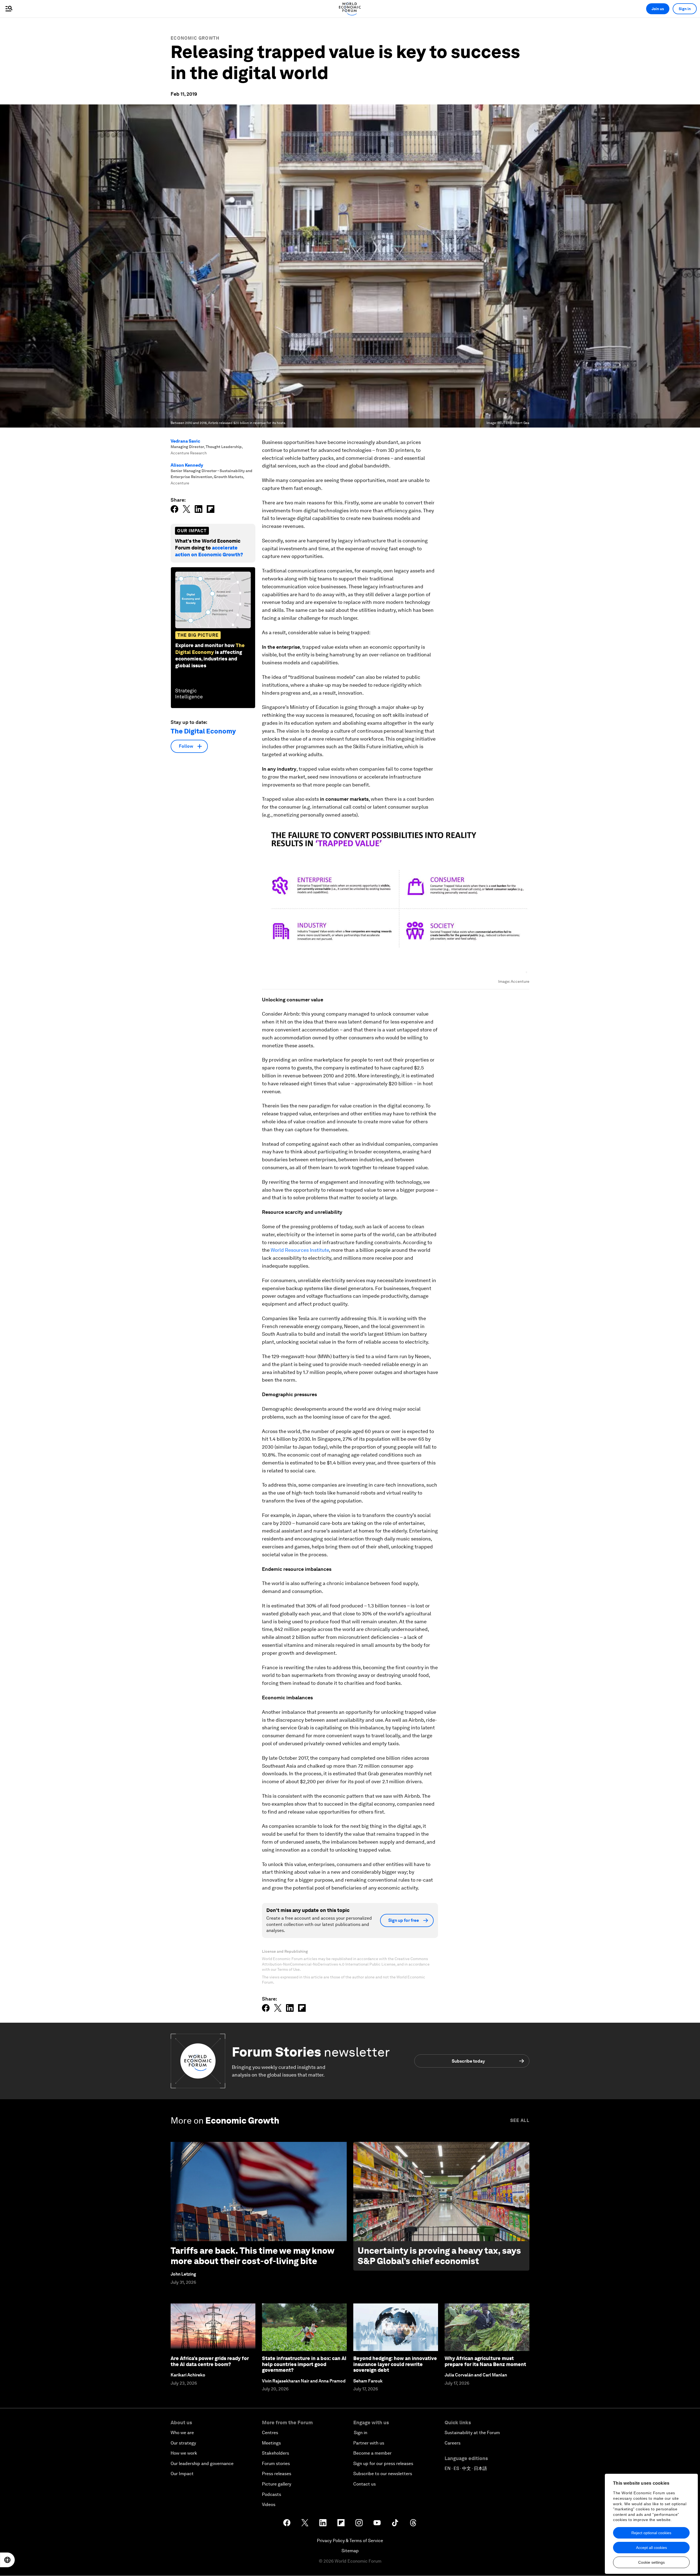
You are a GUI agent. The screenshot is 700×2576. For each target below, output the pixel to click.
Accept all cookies (651, 2548)
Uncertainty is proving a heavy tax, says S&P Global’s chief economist (439, 2256)
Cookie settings (651, 2562)
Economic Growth (195, 38)
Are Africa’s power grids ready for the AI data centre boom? (210, 2361)
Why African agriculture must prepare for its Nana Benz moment (485, 2361)
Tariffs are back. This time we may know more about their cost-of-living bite (252, 2256)
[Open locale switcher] (7, 2560)
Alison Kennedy (187, 465)
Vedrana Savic (185, 441)
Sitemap (350, 2551)
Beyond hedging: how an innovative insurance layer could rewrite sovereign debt (395, 2364)
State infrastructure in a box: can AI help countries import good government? (304, 2364)
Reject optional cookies (651, 2533)
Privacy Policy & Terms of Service (350, 2541)
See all (520, 2120)
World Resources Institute (300, 1250)
